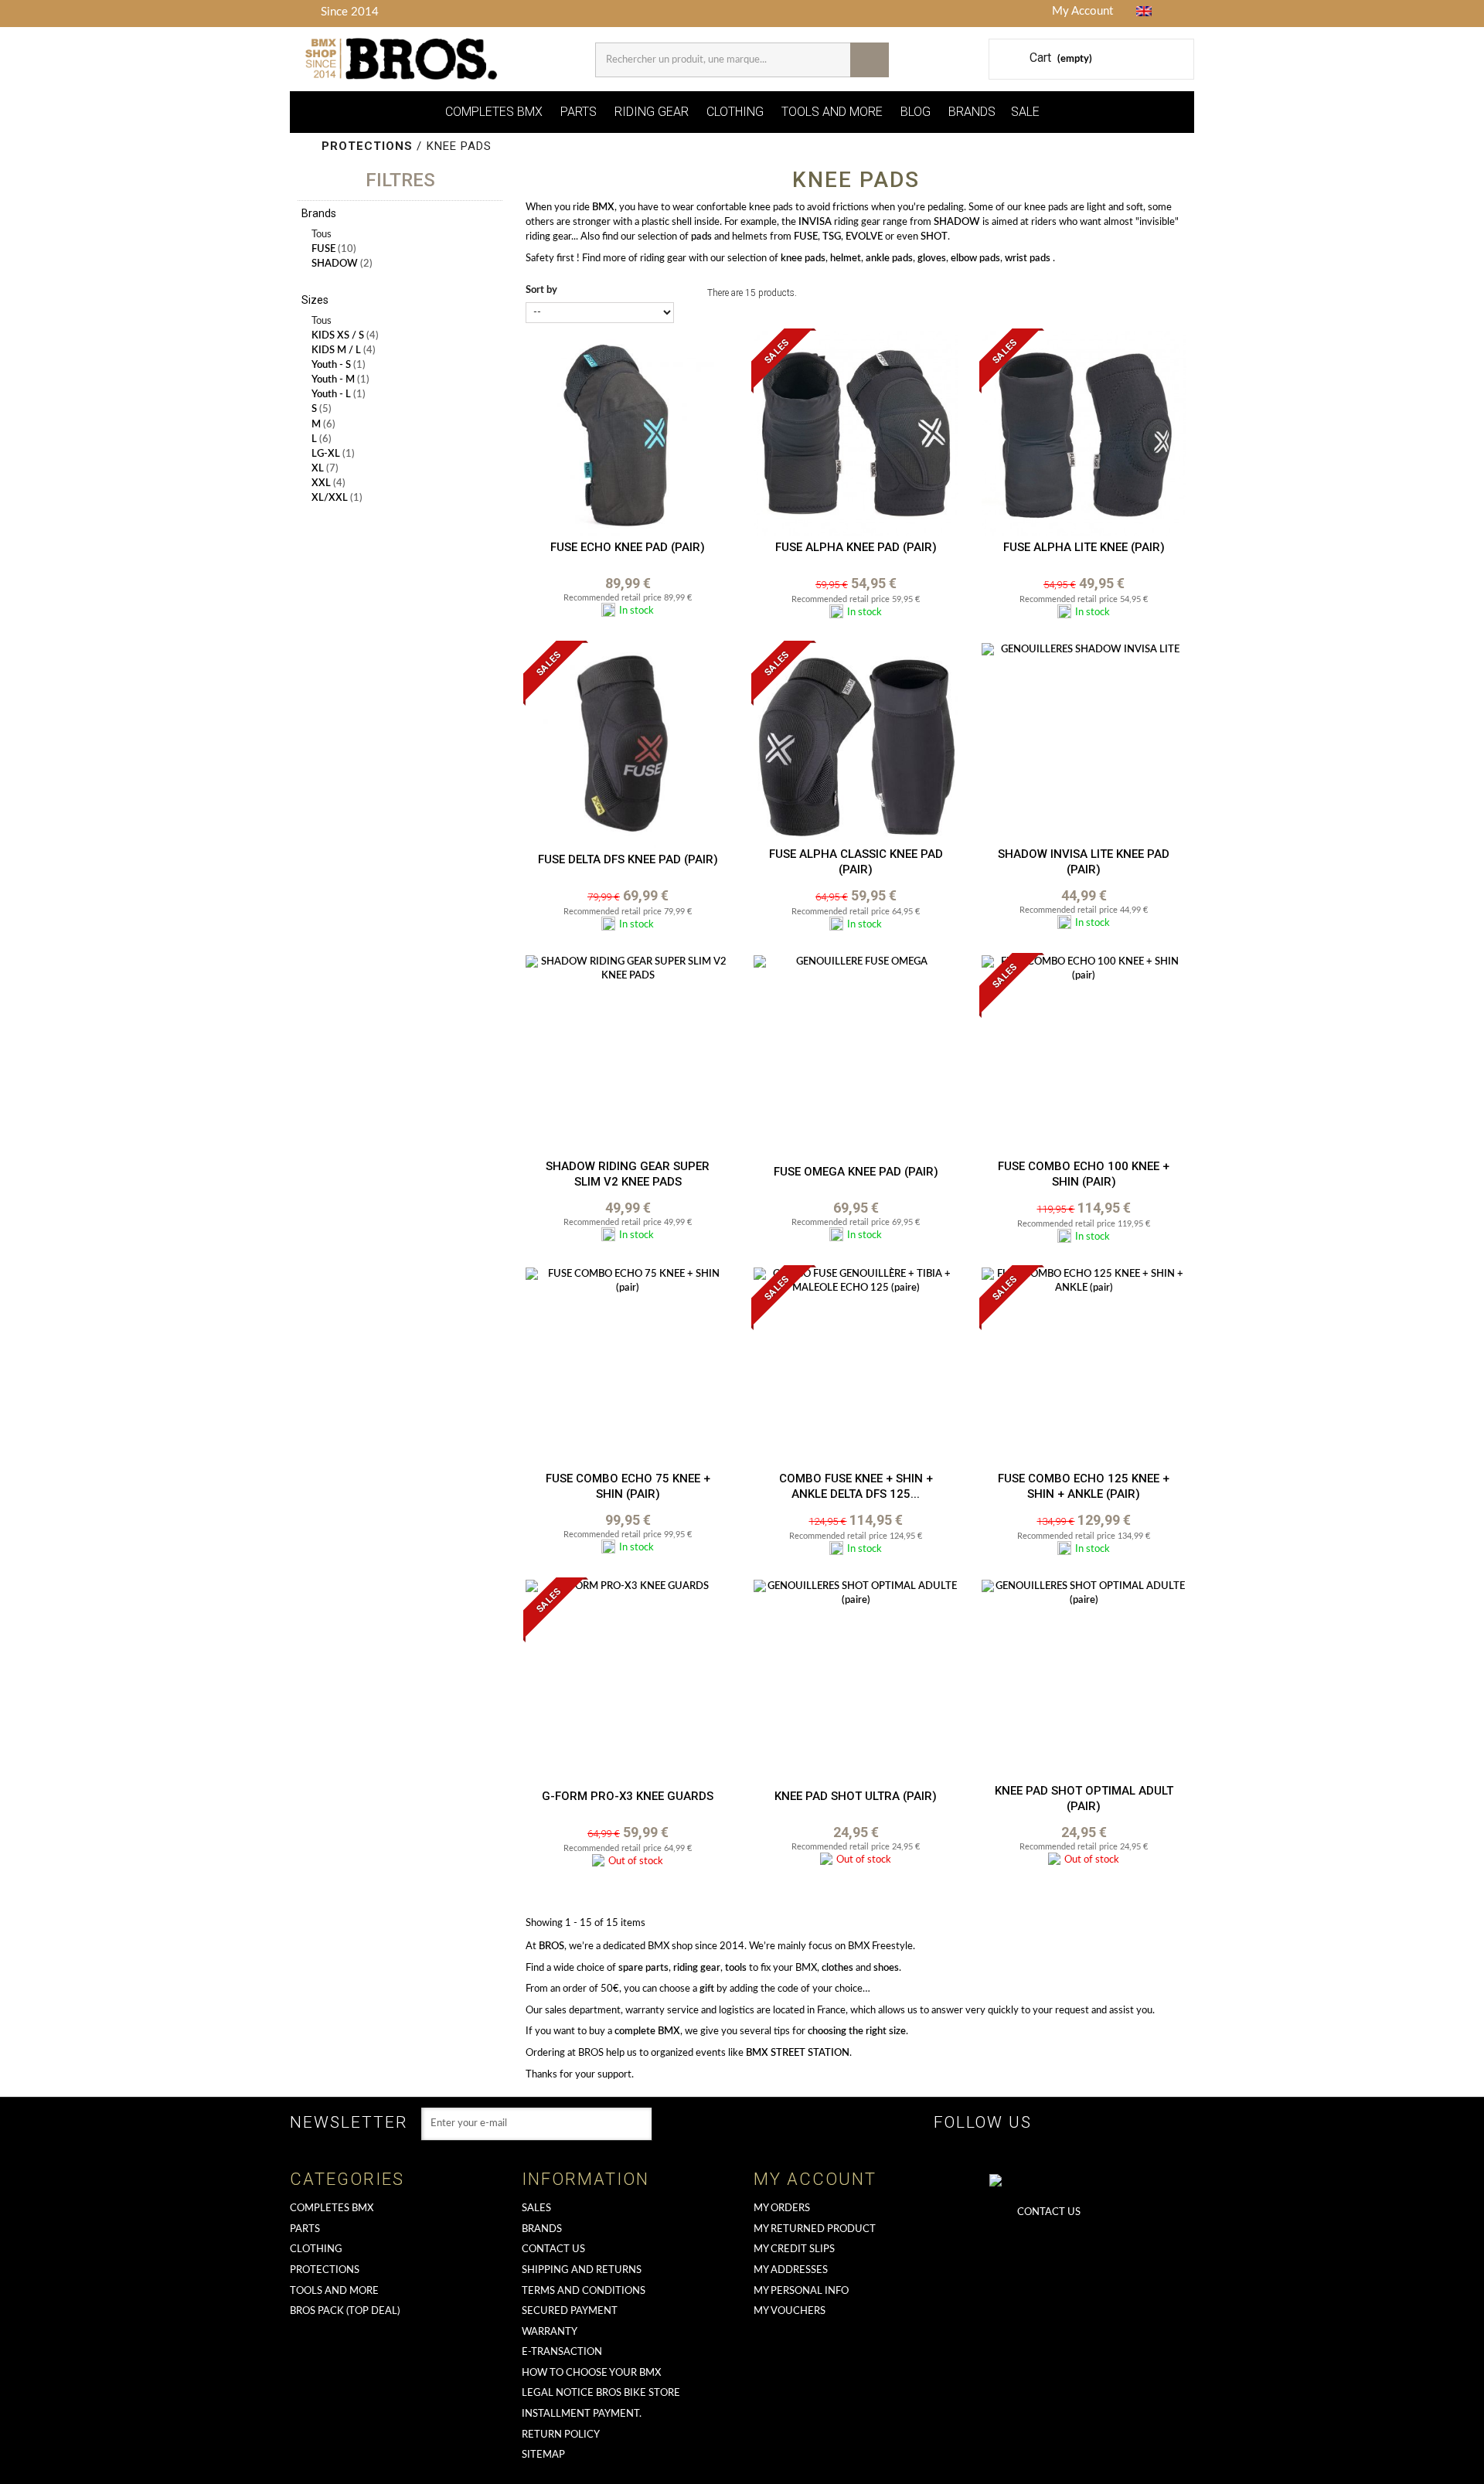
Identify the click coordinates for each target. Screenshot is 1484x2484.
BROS (551, 1946)
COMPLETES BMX (494, 112)
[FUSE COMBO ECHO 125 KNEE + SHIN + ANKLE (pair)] (1084, 1370)
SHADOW (342, 264)
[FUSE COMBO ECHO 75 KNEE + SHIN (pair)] (628, 1370)
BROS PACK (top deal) (345, 2311)
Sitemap (543, 2455)
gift (707, 1989)
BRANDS (972, 112)
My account (815, 2179)
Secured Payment (570, 2311)
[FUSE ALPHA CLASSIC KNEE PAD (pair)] (856, 745)
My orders (782, 2208)
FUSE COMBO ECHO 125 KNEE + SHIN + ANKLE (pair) (1084, 1486)
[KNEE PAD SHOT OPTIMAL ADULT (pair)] (1084, 1682)
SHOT (934, 237)
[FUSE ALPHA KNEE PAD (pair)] (856, 433)
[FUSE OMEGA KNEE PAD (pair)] (856, 1058)
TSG (832, 237)
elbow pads (975, 259)
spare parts (643, 1968)
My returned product (815, 2229)
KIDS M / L (344, 350)
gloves (932, 259)
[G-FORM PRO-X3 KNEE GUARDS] (628, 1682)
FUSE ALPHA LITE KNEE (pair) (1084, 547)
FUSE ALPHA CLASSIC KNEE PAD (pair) (856, 862)
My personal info (801, 2291)
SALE (1025, 112)
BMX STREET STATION (798, 2053)
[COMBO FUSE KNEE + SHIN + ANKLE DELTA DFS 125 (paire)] (856, 1370)
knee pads (803, 259)
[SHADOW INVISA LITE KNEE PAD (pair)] (1084, 745)
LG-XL (333, 454)
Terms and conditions (584, 2291)
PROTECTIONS (325, 2270)
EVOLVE (864, 237)
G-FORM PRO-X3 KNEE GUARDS (628, 1796)
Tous (322, 235)
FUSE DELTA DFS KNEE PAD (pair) (628, 859)
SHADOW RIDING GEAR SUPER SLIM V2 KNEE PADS (628, 1174)
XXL (328, 483)
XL (325, 469)
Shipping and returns (582, 2270)
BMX (603, 208)
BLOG (916, 112)
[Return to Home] (307, 146)
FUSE (334, 249)
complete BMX (647, 2031)
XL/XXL (337, 498)
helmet (846, 259)
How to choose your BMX (591, 2373)
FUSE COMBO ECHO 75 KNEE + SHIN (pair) (628, 1486)
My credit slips (794, 2249)
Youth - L (339, 395)
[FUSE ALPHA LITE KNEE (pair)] (1084, 433)
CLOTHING (735, 112)
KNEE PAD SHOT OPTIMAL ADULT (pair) (1084, 1798)
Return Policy (561, 2435)
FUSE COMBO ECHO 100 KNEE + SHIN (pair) (1084, 1174)
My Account (1082, 11)
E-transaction (562, 2352)
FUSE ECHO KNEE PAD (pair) (628, 547)
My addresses (791, 2270)
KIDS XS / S (345, 336)
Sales (536, 2208)
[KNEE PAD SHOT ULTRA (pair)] (856, 1682)
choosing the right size (857, 2031)
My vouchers (790, 2311)
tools (736, 1968)
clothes (837, 1968)
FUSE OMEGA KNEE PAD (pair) (856, 1172)
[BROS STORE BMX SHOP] (403, 59)
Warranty (550, 2332)
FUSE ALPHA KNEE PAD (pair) (856, 547)
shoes (886, 1968)
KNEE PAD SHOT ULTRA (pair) (856, 1796)
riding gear (697, 1968)
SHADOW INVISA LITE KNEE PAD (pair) (1084, 862)
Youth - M (340, 380)
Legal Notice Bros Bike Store (601, 2393)
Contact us (553, 2249)
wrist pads (1028, 259)
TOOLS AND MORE (832, 112)
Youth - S (339, 365)
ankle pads (889, 259)
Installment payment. (582, 2414)
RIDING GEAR (652, 112)
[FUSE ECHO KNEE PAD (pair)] (628, 433)
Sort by (541, 290)
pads (701, 237)
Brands (542, 2229)
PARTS (579, 112)
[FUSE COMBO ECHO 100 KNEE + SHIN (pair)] (1084, 1058)
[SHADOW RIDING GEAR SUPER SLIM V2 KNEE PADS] (628, 1058)
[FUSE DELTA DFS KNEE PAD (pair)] (628, 745)
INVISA (815, 222)
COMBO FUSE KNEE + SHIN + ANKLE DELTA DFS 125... (856, 1486)
